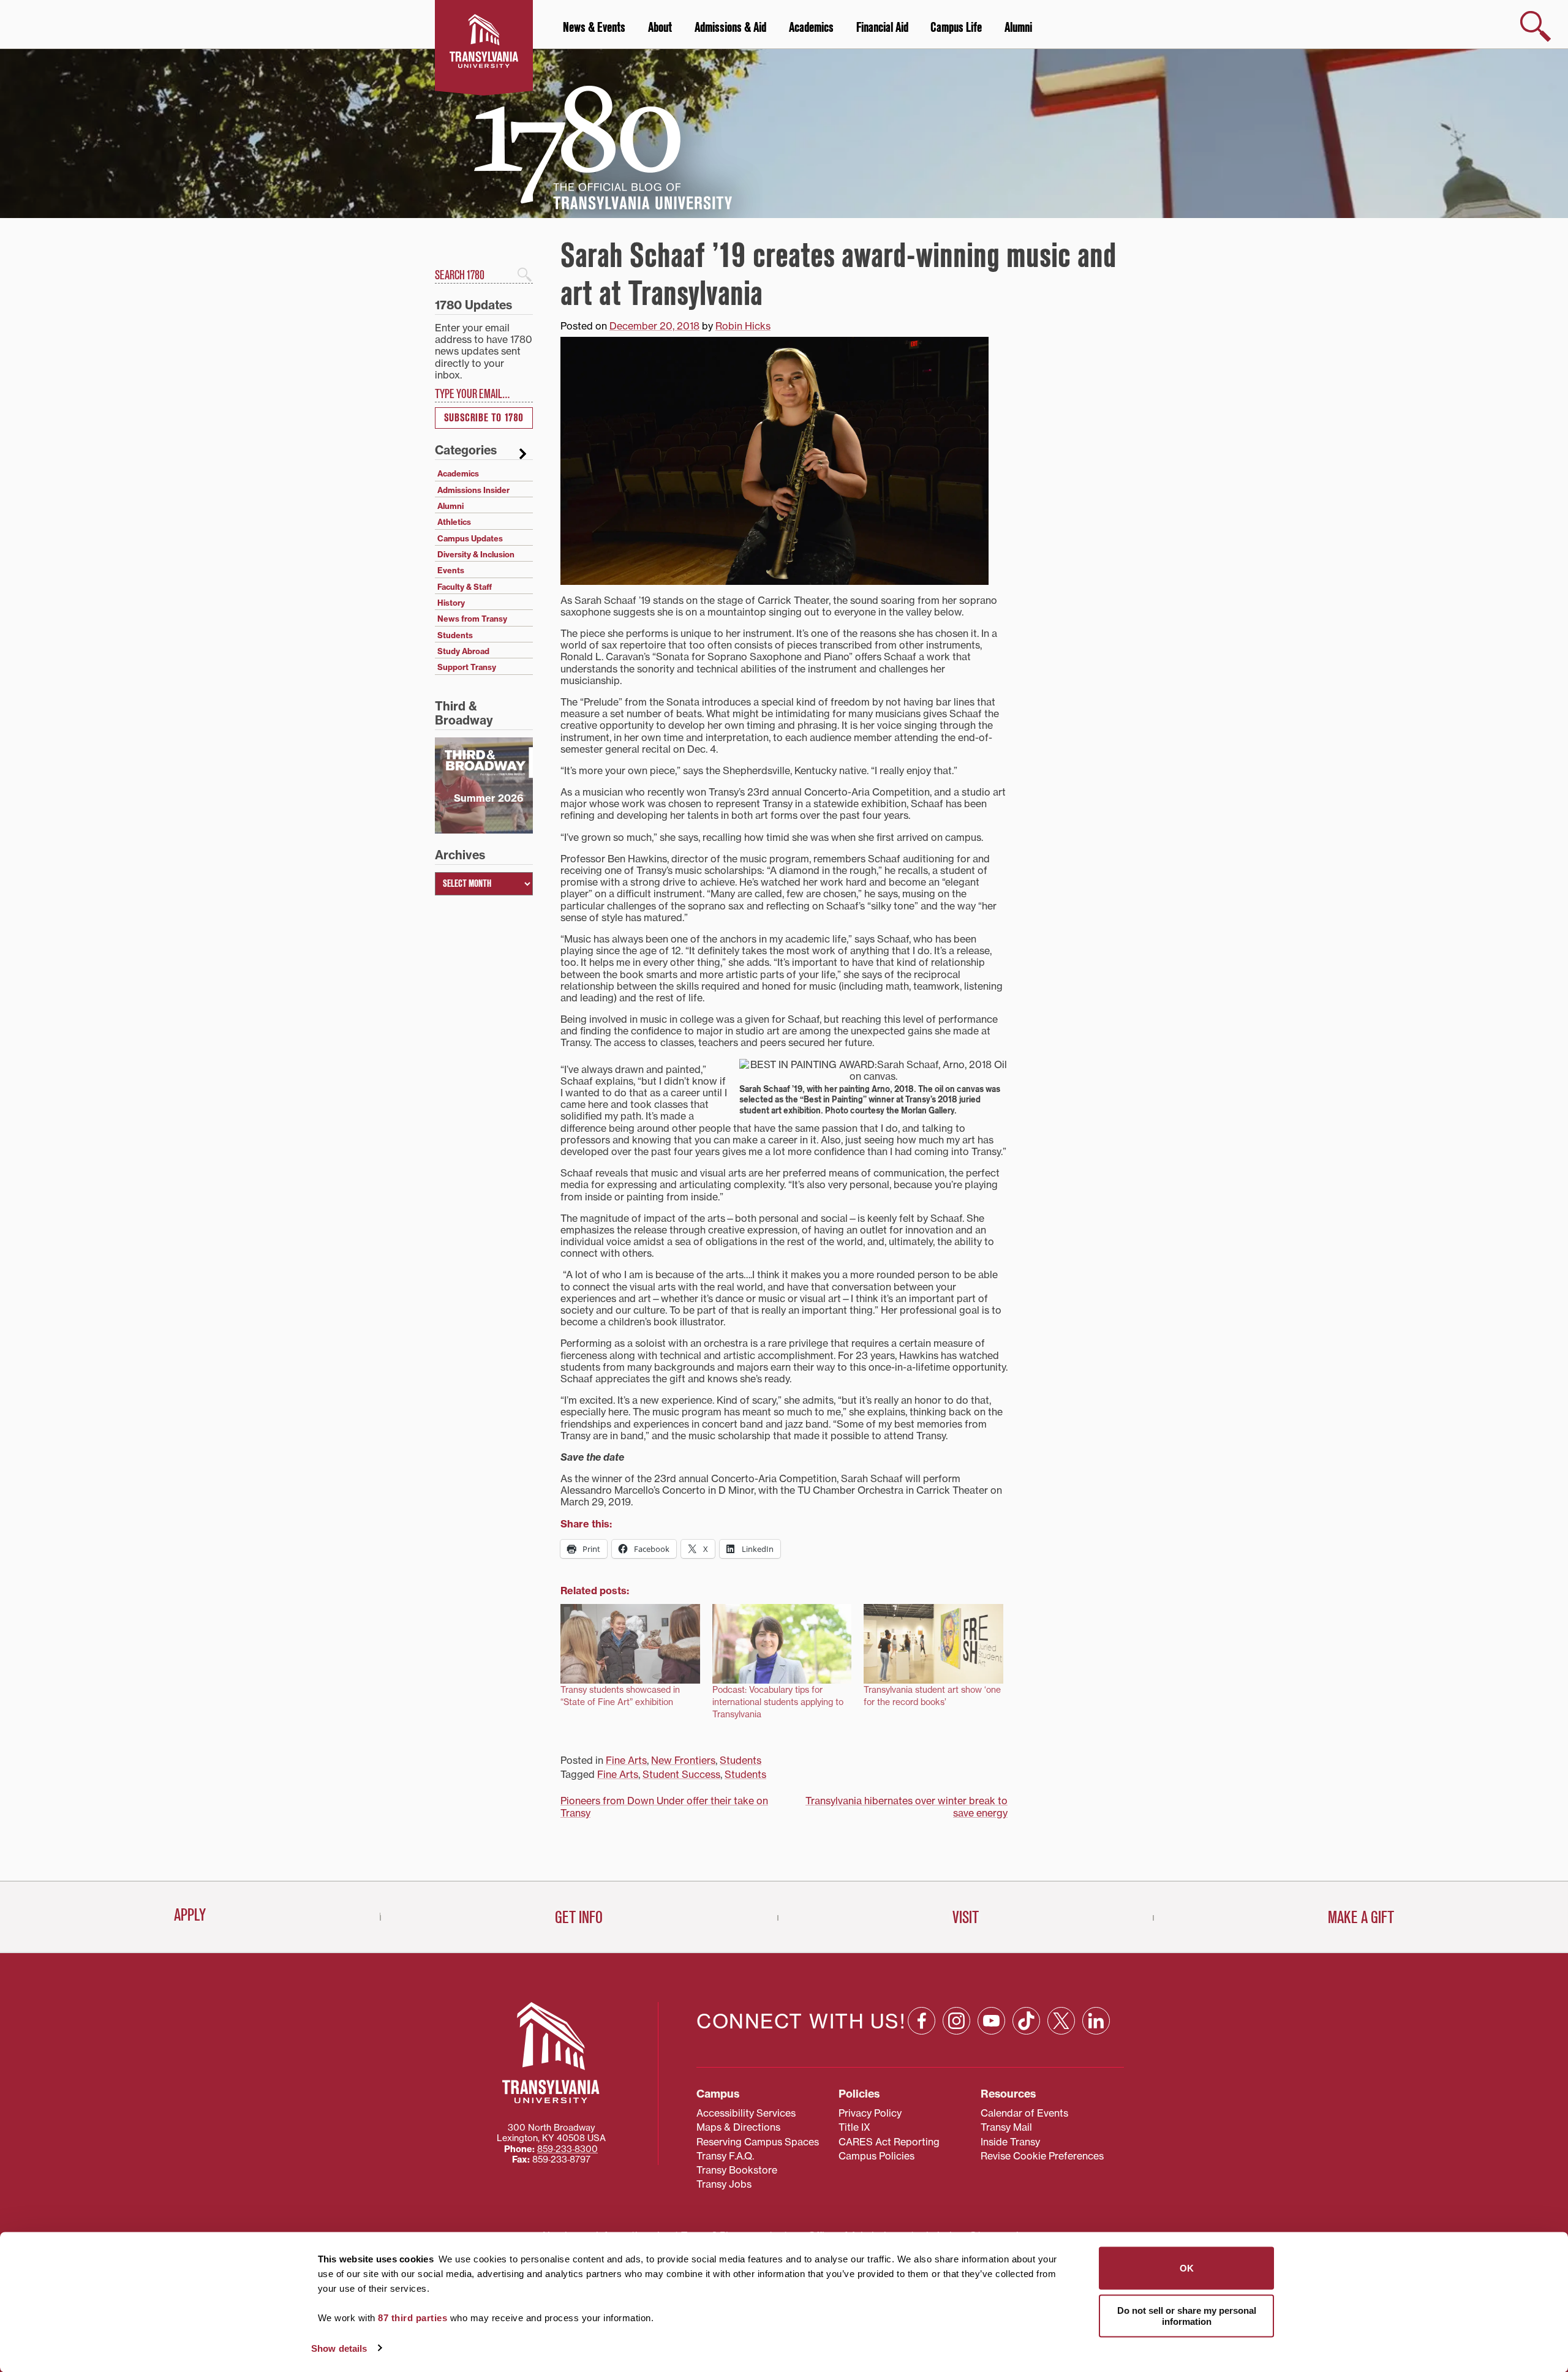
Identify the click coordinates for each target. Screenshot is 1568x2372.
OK (1187, 2268)
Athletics (454, 522)
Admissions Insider (473, 490)
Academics (811, 28)
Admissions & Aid (730, 28)
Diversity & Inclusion (476, 554)
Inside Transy (1010, 2142)
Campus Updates (470, 538)
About (660, 28)
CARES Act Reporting (889, 2142)
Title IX (854, 2127)
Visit (966, 1918)
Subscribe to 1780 (484, 418)
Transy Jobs (724, 2184)
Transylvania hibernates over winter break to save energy (907, 1806)
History (451, 603)
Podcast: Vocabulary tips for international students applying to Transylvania (778, 1702)
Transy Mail (1006, 2127)
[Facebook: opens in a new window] (922, 2021)
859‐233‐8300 (567, 2149)
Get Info (579, 1918)
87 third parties (413, 2318)
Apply (190, 1915)
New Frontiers (683, 1760)
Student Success (681, 1774)
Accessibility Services (746, 2113)
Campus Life (956, 28)
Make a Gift (1361, 1918)
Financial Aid (882, 28)
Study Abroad (463, 651)
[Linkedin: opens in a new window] (1096, 2021)
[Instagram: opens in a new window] (956, 2021)
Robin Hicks (743, 326)
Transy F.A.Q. (725, 2156)
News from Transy (472, 619)
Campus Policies (876, 2156)
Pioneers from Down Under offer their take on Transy (664, 1806)
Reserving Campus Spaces (758, 2142)
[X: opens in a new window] (1061, 2021)
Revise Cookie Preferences (1042, 2156)
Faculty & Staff (465, 587)
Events (451, 570)
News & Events (594, 28)
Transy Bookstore (737, 2170)
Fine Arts (626, 1760)
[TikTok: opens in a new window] (1026, 2021)
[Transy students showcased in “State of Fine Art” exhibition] (630, 1644)
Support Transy (467, 667)
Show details (339, 2348)
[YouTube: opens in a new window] (991, 2021)
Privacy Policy (870, 2113)
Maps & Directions (738, 2127)
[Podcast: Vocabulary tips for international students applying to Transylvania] (782, 1644)
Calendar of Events (1024, 2113)
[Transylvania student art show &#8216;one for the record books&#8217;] (933, 1644)
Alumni (1018, 28)
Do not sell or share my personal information (1187, 2315)
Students (741, 1760)
